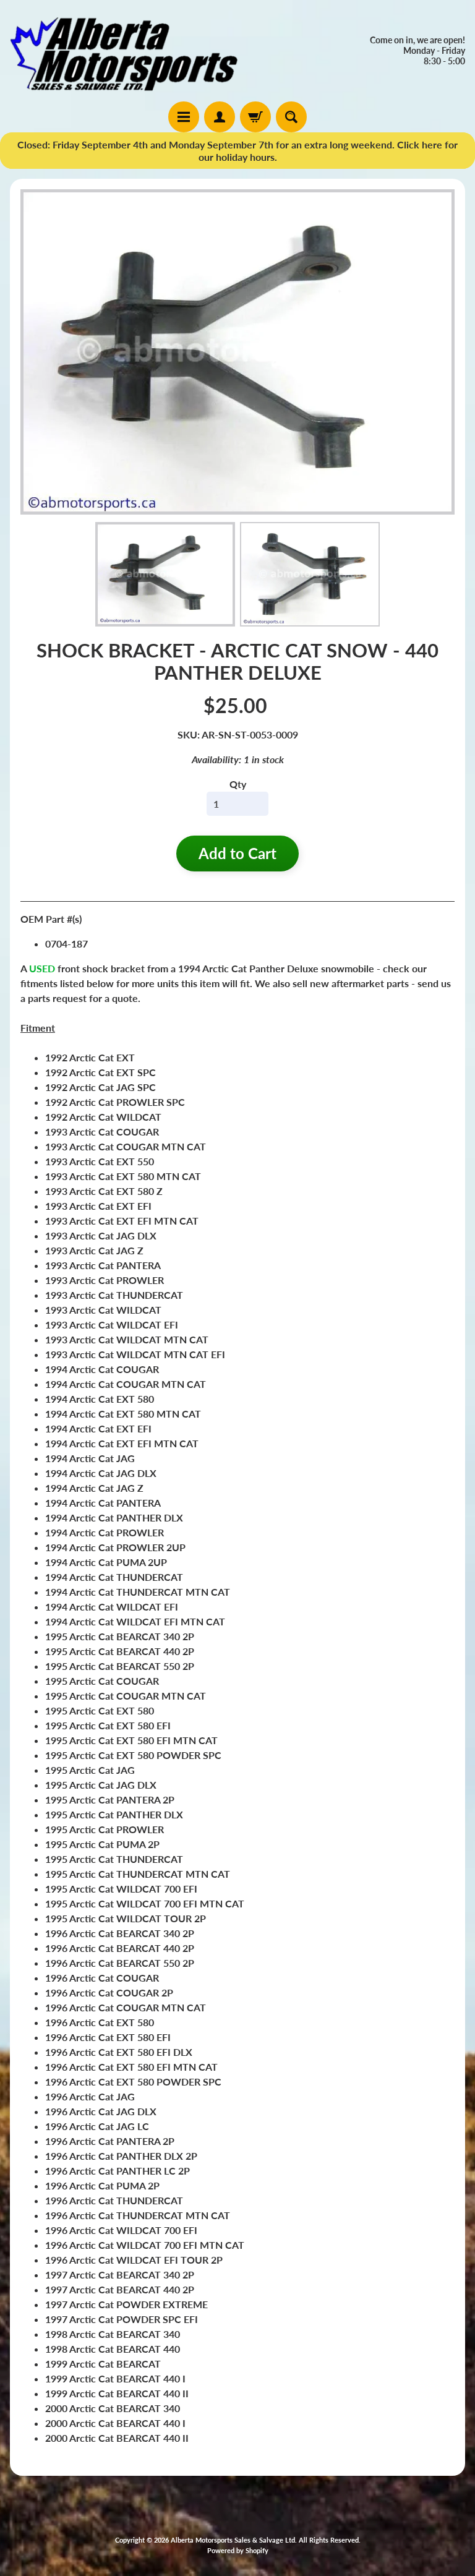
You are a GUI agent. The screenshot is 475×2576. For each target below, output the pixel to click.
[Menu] (184, 117)
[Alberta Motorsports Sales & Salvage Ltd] (124, 51)
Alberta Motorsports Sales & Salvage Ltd (233, 2540)
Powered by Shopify (238, 2550)
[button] (165, 575)
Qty (238, 784)
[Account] (220, 117)
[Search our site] (291, 117)
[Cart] (255, 117)
